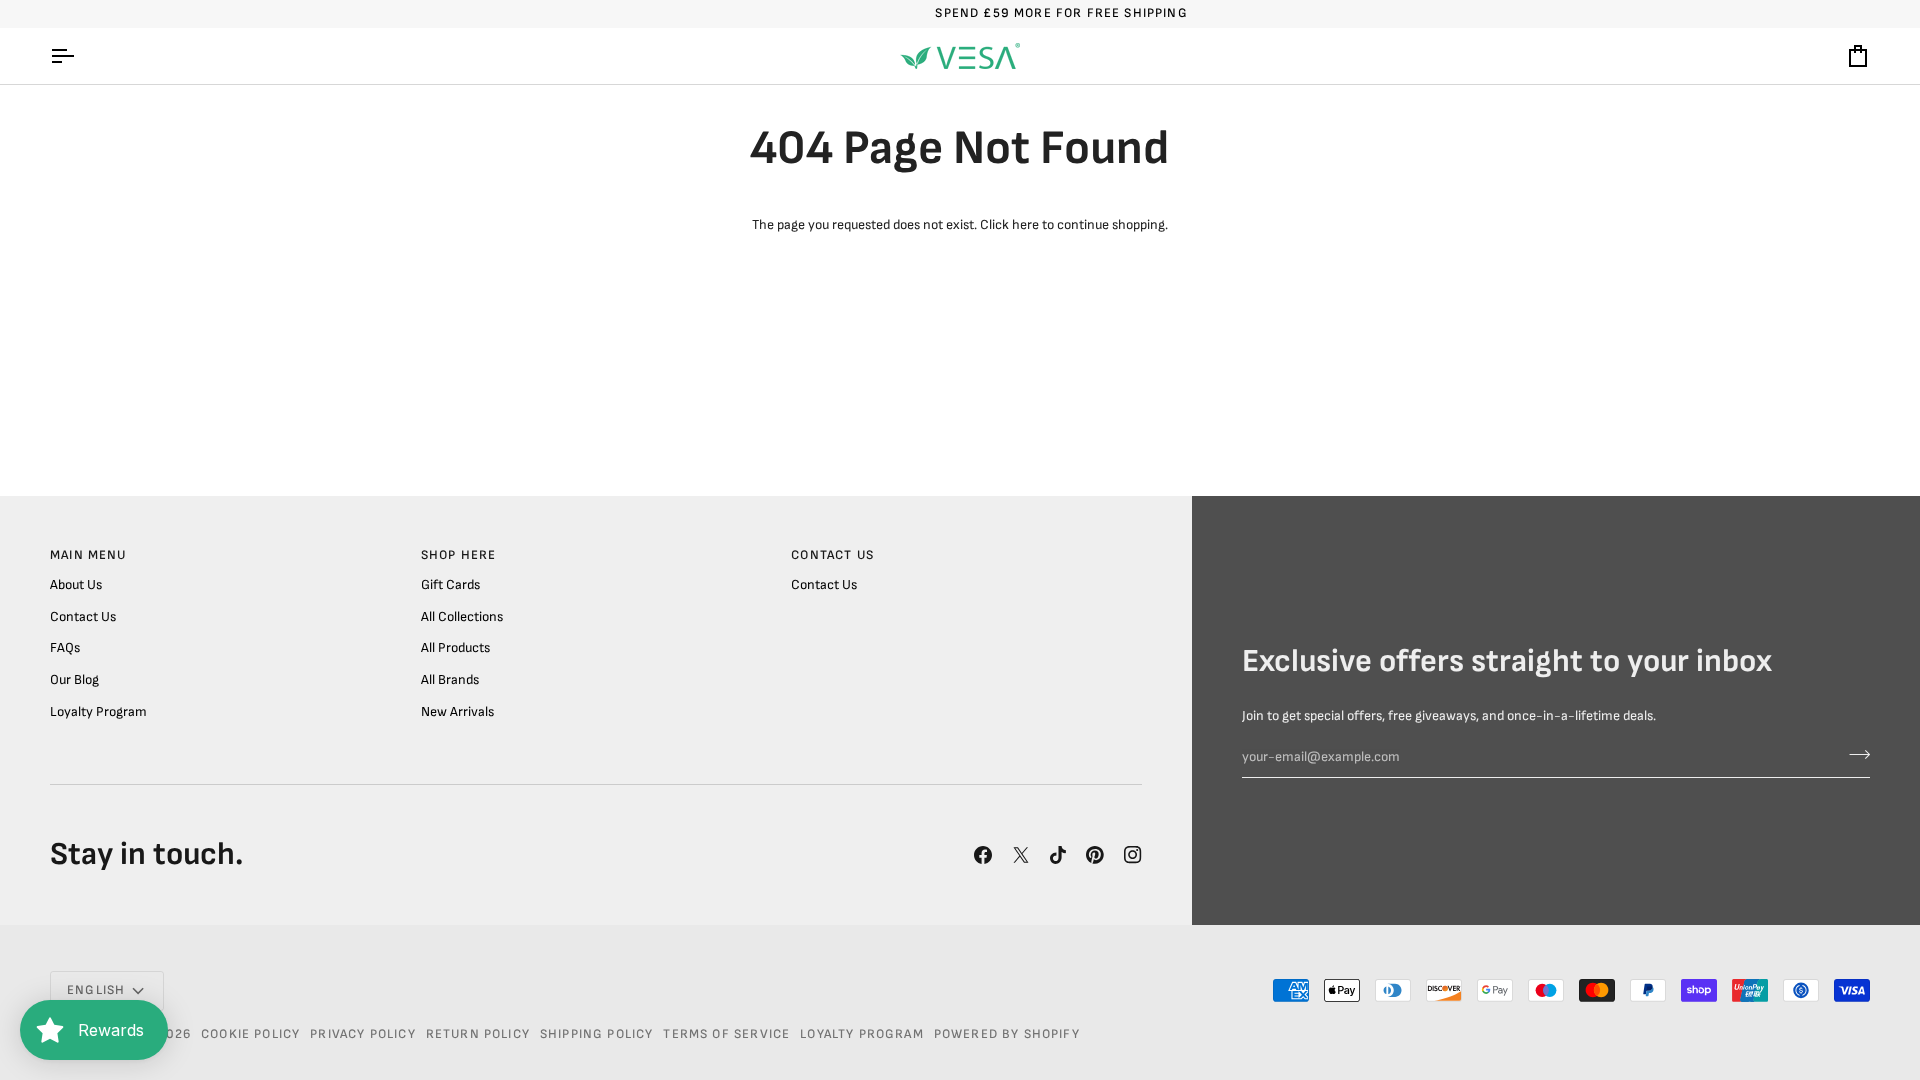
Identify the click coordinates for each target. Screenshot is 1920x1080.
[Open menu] (80, 56)
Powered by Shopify (1007, 1034)
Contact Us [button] (832, 555)
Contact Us (83, 617)
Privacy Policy (362, 1034)
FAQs (65, 648)
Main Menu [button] (88, 555)
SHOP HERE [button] (459, 555)
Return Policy (478, 1034)
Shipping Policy (597, 1034)
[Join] (1853, 755)
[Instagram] (1133, 855)
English (96, 990)
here (1025, 225)
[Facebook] (983, 855)
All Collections (462, 617)
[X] (1021, 855)
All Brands (450, 680)
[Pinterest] (1095, 855)
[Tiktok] (1058, 855)
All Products (455, 648)
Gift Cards (450, 585)
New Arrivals (457, 712)
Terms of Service (726, 1034)
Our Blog (74, 680)
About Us (76, 585)
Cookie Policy (250, 1034)
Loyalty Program (98, 712)
